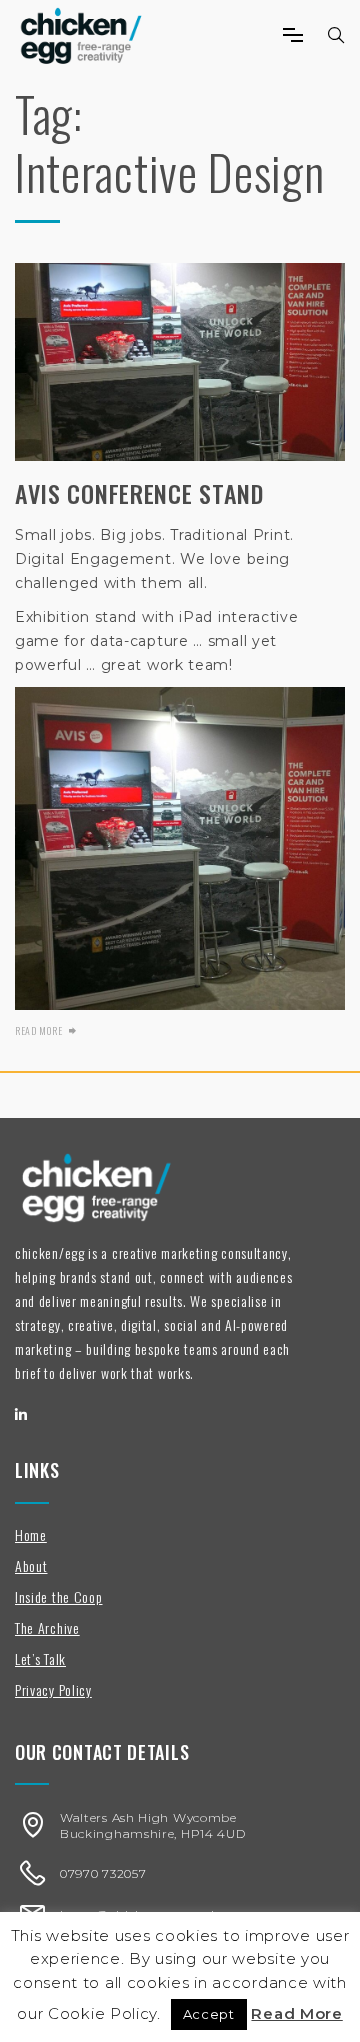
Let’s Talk (40, 1658)
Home (31, 1534)
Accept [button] (209, 2014)
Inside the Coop (59, 1596)
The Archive (47, 1627)
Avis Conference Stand (139, 493)
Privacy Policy (53, 1689)
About (31, 1565)
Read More (296, 2013)
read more (38, 1030)
